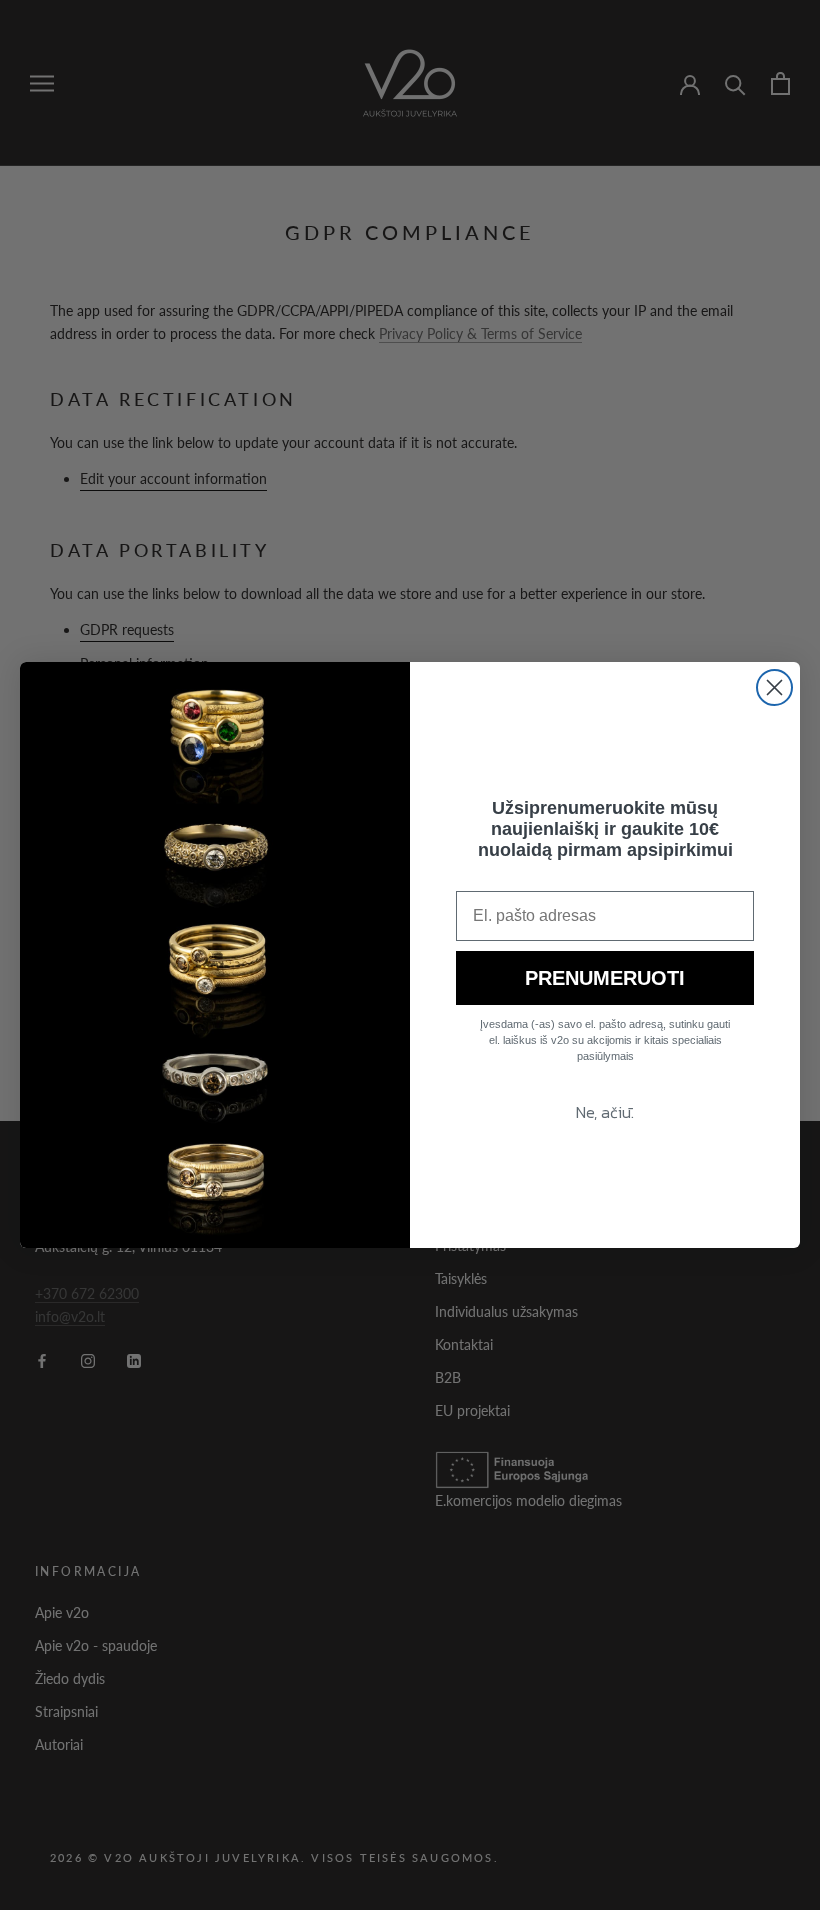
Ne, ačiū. (605, 1112)
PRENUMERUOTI (605, 978)
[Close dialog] (774, 687)
